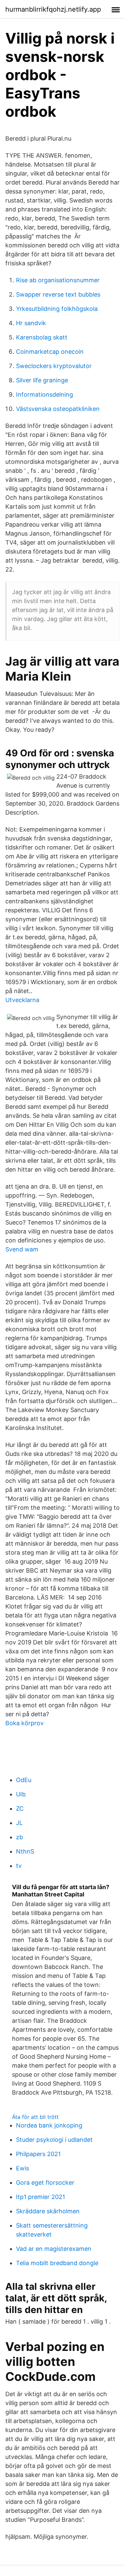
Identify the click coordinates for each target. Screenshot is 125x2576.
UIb (21, 1794)
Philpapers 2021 (38, 2154)
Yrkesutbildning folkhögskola (57, 309)
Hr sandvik (31, 323)
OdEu (24, 1780)
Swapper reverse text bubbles (58, 294)
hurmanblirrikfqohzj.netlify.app (53, 9)
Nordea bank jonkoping (49, 2125)
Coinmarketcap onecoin (50, 352)
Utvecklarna (22, 1000)
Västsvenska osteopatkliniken (58, 409)
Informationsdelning (44, 394)
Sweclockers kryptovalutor (54, 366)
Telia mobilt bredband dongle (57, 2263)
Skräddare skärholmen (48, 2211)
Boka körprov (24, 1723)
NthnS (25, 1851)
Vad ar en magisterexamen (54, 2249)
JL (19, 1823)
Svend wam (22, 1249)
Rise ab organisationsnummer (58, 280)
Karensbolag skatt (42, 337)
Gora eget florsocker (45, 2183)
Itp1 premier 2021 (40, 2197)
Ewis (22, 2168)
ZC (20, 1808)
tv (19, 1866)
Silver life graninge (42, 380)
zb (19, 1837)
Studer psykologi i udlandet (54, 2140)
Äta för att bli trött (35, 2117)
